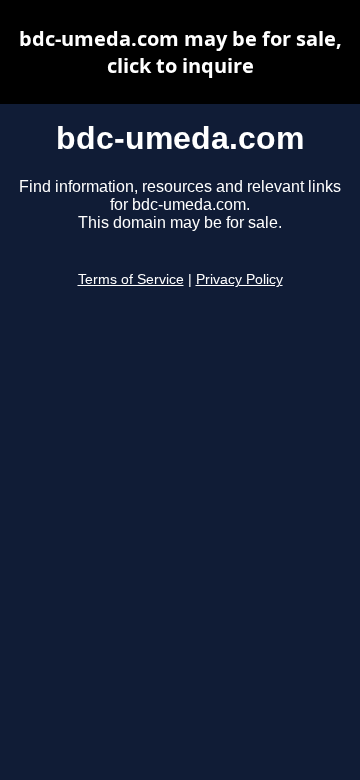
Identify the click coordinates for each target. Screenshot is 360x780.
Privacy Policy (239, 279)
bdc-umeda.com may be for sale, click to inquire (180, 52)
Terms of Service (131, 279)
